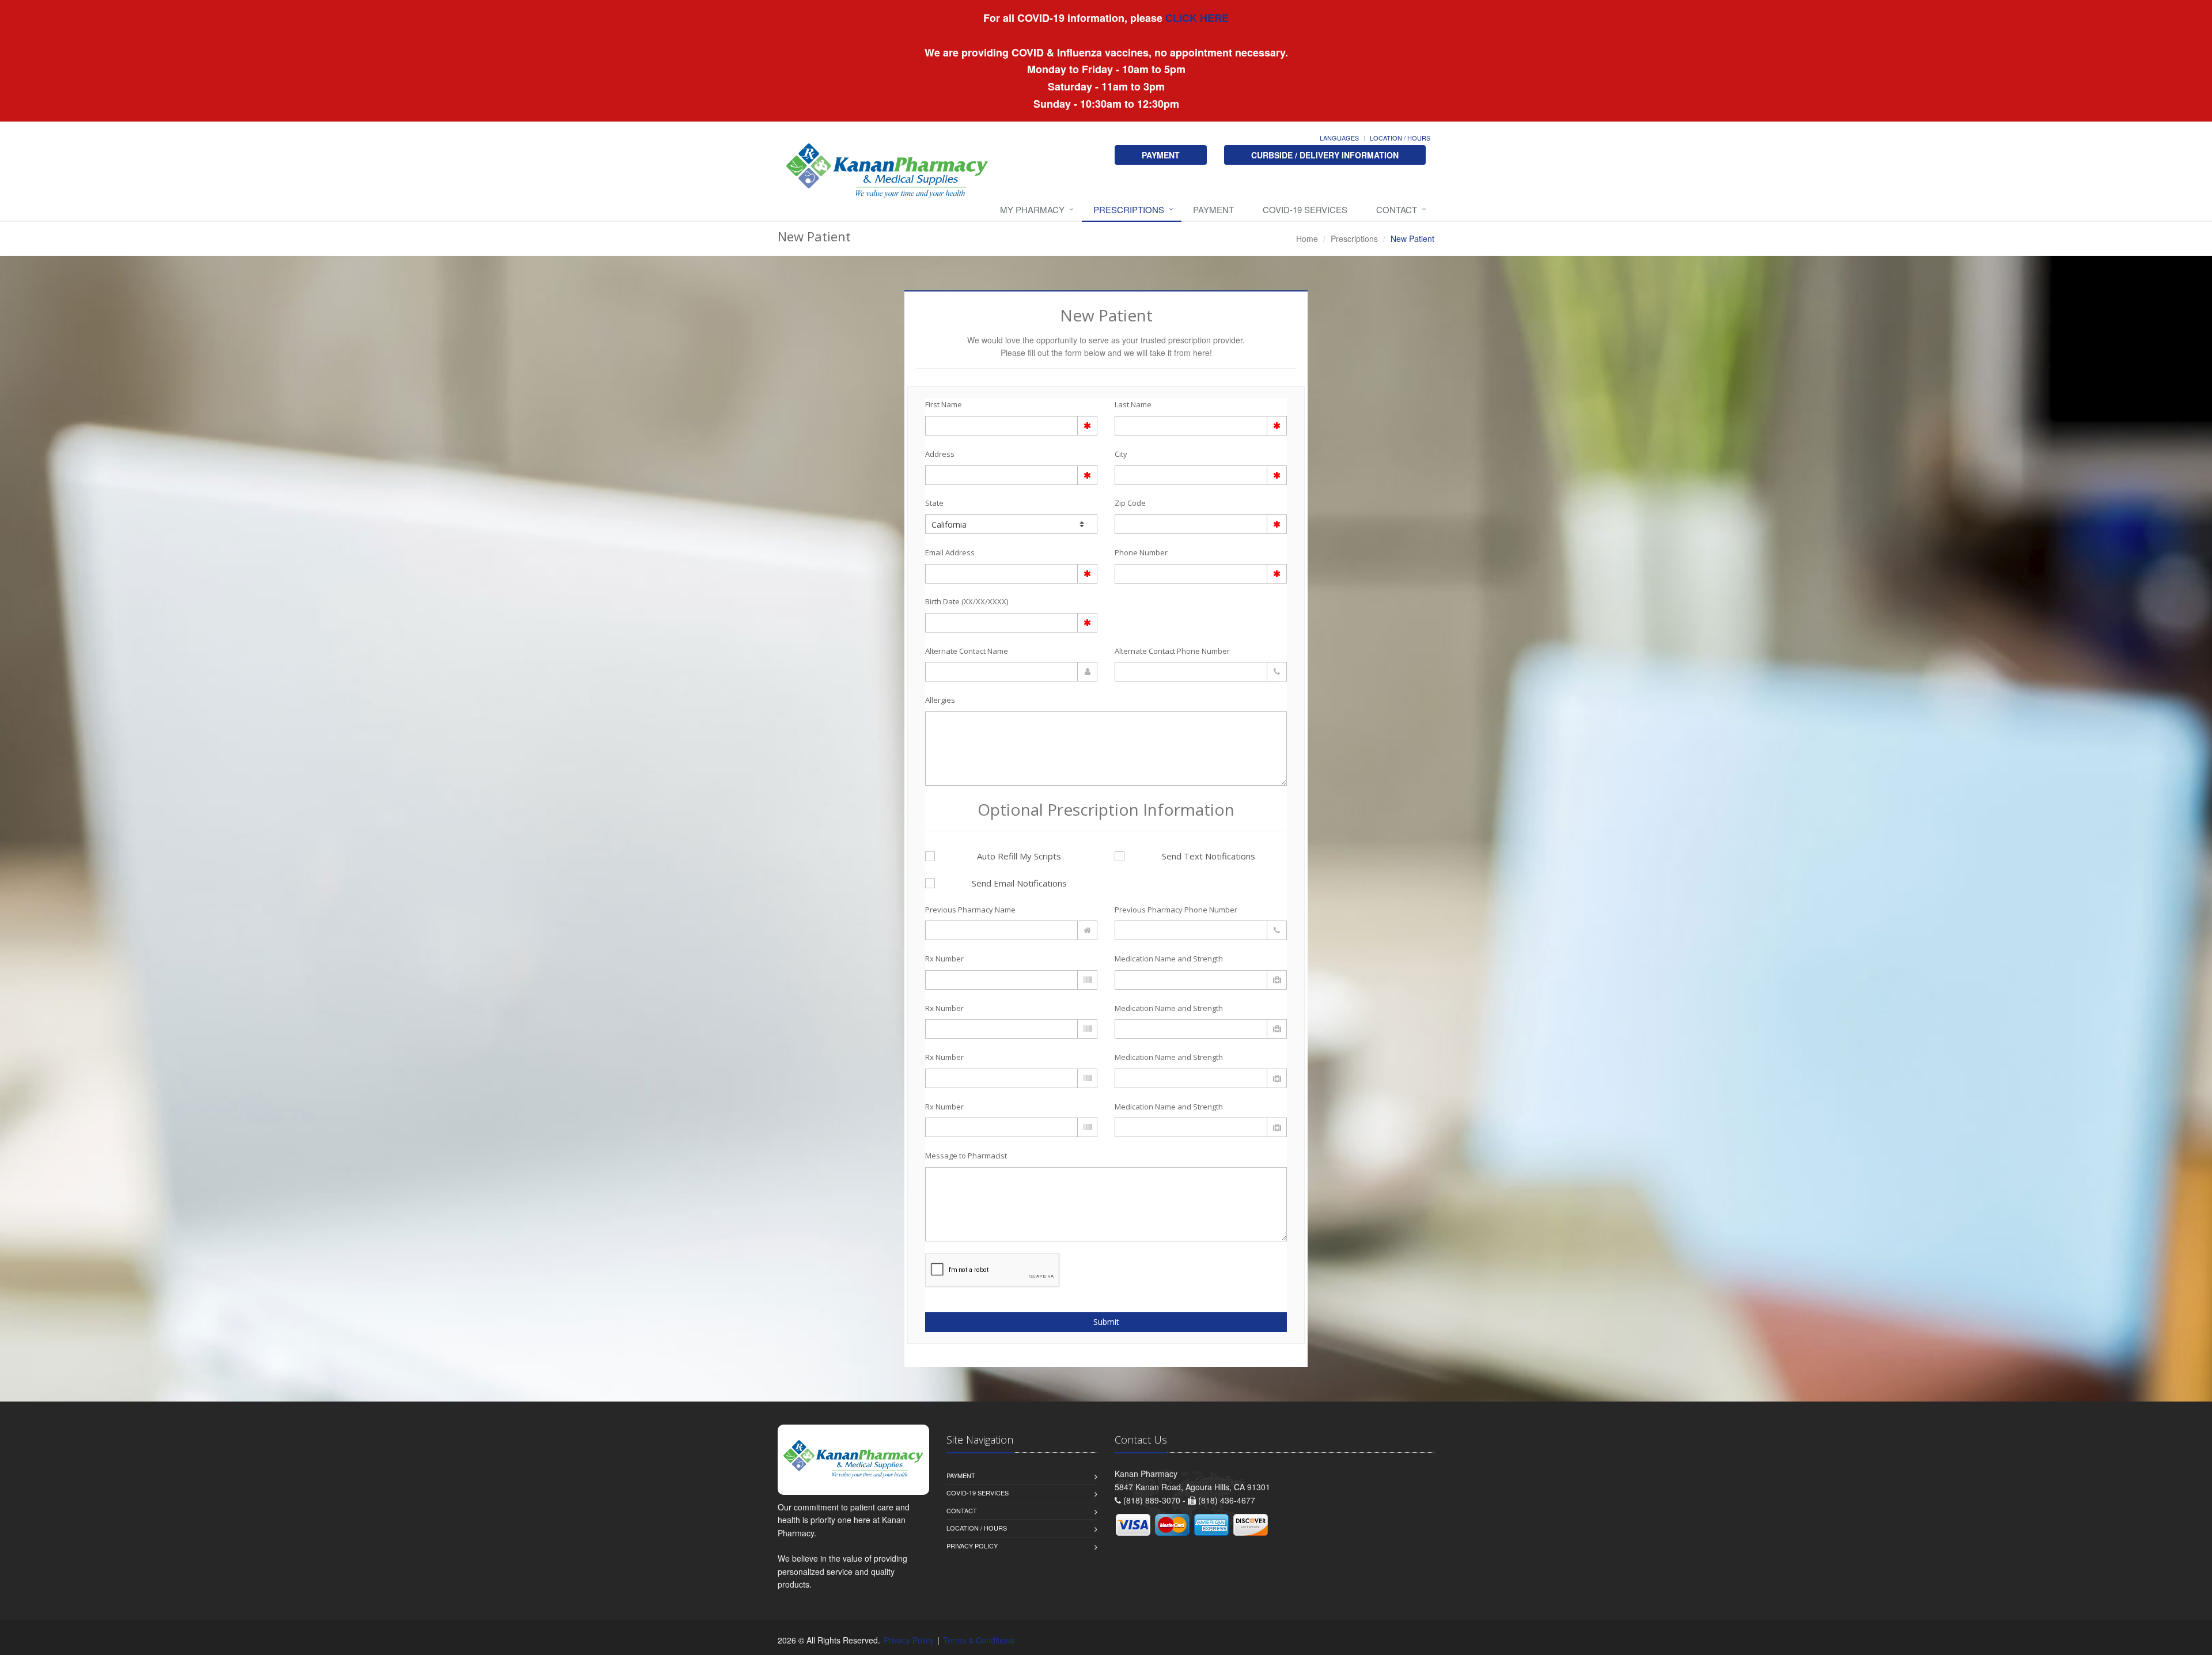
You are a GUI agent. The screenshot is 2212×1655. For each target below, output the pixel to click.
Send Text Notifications (1209, 856)
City (1121, 454)
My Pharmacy (1032, 209)
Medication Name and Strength (1169, 959)
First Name (944, 404)
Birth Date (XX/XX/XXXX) (967, 601)
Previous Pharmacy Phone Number (1176, 910)
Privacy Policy (972, 1546)
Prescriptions (1129, 209)
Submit (1106, 1322)
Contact (1397, 209)
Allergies (940, 700)
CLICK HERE (1196, 18)
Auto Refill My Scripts (1019, 856)
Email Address (950, 552)
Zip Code (1130, 503)
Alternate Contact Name (967, 651)
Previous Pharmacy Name (970, 910)
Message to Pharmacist (966, 1156)
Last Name (1133, 404)
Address (940, 454)
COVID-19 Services (1305, 209)
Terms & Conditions (979, 1640)
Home (1307, 238)
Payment (1213, 209)
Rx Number (944, 959)
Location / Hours (1400, 138)
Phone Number (1141, 552)
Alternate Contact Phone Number (1172, 651)
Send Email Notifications (1019, 883)
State (934, 503)
